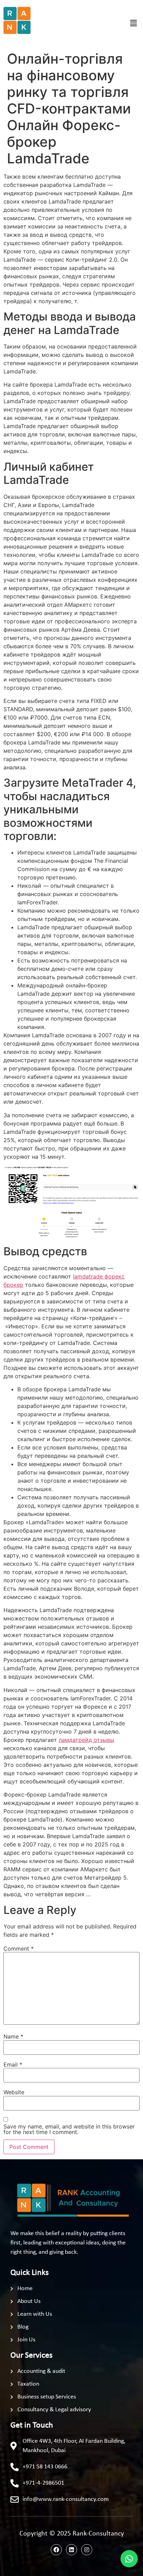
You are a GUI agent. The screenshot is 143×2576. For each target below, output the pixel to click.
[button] (134, 23)
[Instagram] (87, 2550)
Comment (19, 1949)
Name (13, 2036)
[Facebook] (56, 2550)
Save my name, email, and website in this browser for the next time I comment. (69, 2129)
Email (13, 2064)
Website (14, 2092)
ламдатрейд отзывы (86, 1740)
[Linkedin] (71, 2550)
